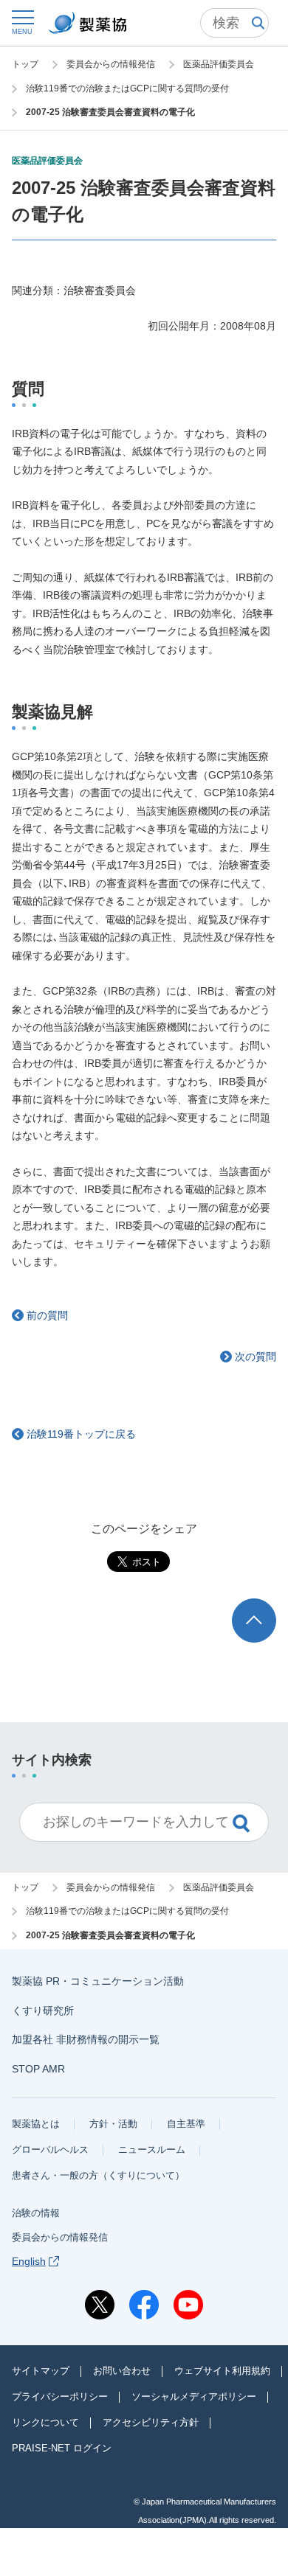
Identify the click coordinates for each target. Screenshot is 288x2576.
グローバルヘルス (50, 2149)
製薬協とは (36, 2124)
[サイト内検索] (234, 23)
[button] (22, 22)
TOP (268, 1605)
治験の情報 (36, 2213)
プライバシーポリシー (60, 2396)
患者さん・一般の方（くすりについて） (98, 2175)
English (29, 2261)
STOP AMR (38, 2069)
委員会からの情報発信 (60, 2237)
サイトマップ (41, 2371)
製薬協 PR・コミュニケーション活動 (98, 1981)
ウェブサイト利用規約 (222, 2371)
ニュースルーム (152, 2149)
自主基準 (186, 2124)
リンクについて (45, 2422)
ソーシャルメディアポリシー (194, 2396)
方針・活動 (113, 2124)
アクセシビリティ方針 (151, 2422)
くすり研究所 (43, 2011)
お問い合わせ (122, 2371)
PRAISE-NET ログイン (62, 2448)
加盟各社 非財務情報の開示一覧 (86, 2039)
